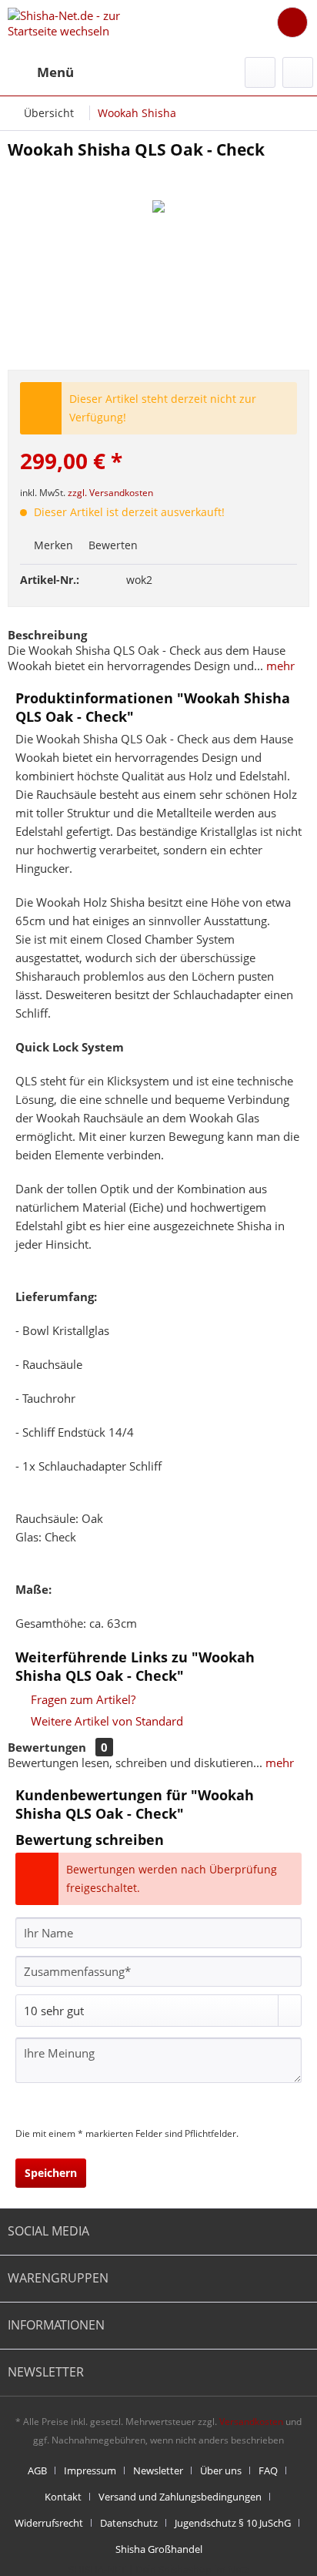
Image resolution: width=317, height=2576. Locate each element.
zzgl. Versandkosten (110, 493)
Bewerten (112, 545)
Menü (55, 72)
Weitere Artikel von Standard (105, 1721)
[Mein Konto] (298, 72)
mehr (279, 666)
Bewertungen (47, 1747)
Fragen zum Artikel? (82, 1699)
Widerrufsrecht (49, 2523)
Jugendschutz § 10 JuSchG (233, 2523)
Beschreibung (47, 635)
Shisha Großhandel (159, 2549)
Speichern (51, 2173)
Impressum (90, 2470)
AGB (37, 2470)
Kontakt (63, 2497)
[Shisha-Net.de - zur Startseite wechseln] (83, 25)
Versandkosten (251, 2422)
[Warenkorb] (292, 22)
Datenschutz (129, 2523)
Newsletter (158, 2470)
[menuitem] (41, 72)
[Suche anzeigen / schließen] (260, 72)
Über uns (221, 2470)
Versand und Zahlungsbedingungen (180, 2497)
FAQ (268, 2470)
